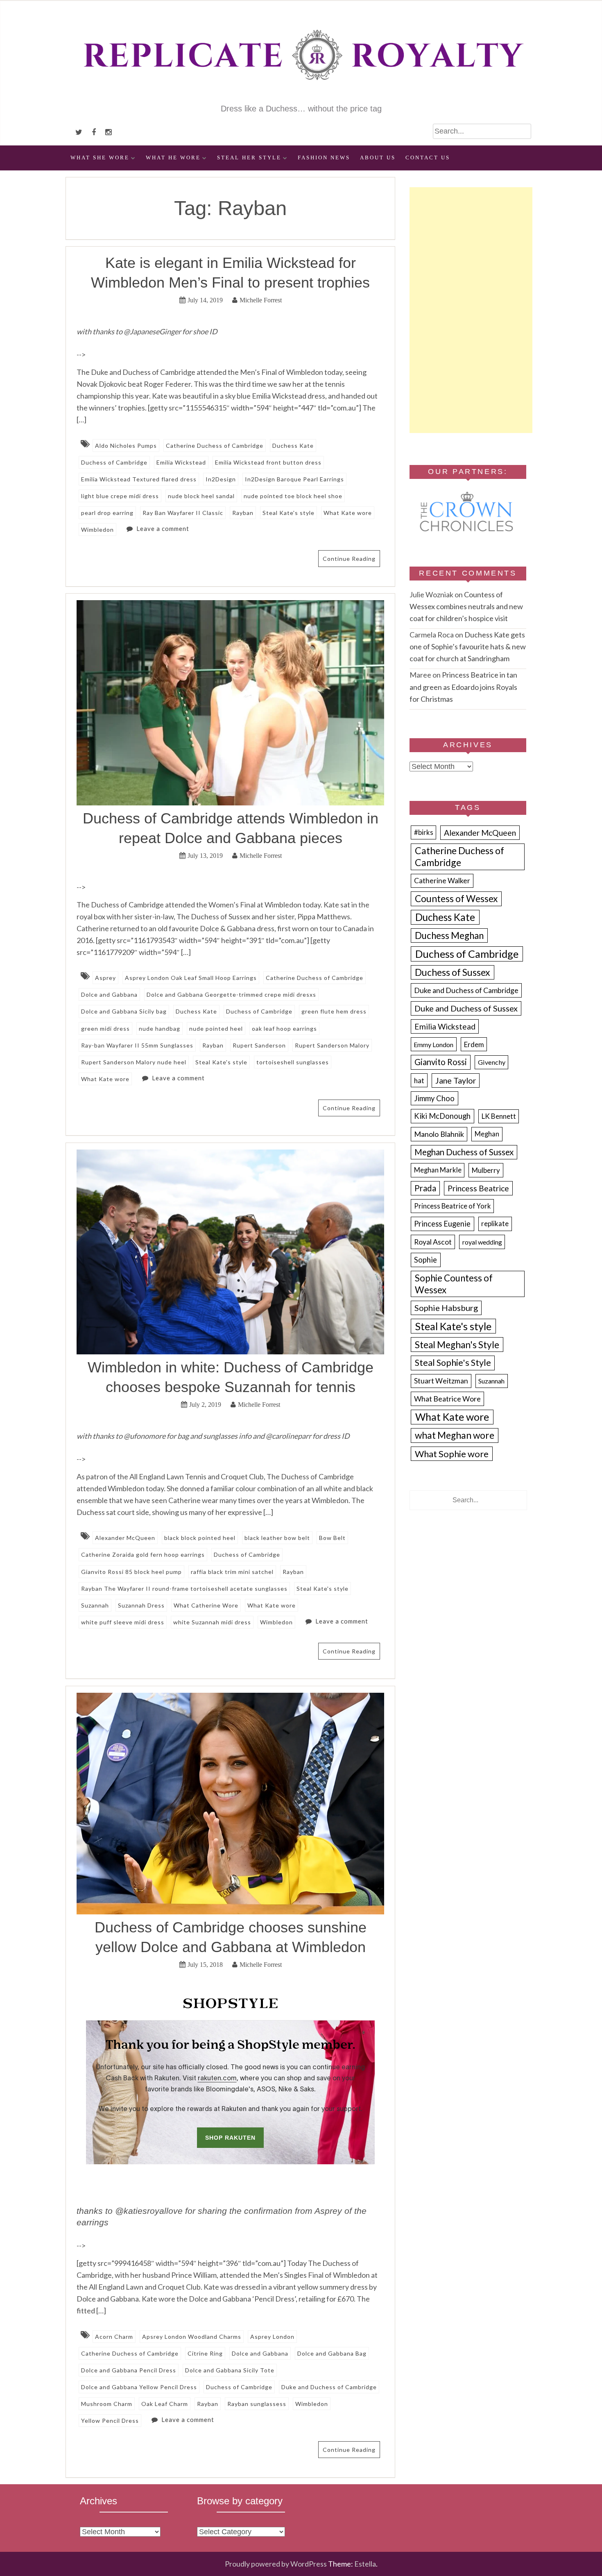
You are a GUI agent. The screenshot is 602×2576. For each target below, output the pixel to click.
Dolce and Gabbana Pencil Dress (129, 2370)
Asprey (105, 978)
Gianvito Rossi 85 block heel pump (131, 1572)
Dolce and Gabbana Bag (332, 2353)
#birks (424, 832)
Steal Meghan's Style (457, 1345)
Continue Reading (349, 559)
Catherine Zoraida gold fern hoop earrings (143, 1554)
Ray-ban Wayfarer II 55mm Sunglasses (137, 1045)
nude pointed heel (216, 1028)
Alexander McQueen (125, 1538)
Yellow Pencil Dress (110, 2421)
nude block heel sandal (201, 496)
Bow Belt (332, 1538)
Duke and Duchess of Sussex (466, 1008)
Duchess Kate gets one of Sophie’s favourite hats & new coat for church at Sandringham (468, 646)
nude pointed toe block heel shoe (293, 496)
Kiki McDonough (442, 1116)
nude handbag (160, 1028)
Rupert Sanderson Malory (332, 1045)
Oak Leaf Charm (165, 2404)
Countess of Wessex (456, 899)
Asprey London (272, 2337)
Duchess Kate (293, 446)
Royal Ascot (433, 1242)
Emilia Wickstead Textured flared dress (139, 479)
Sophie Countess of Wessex (454, 1284)
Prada (425, 1188)
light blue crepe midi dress (120, 496)
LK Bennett (499, 1116)
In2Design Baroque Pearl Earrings (294, 479)
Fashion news (324, 158)
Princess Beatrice (478, 1188)
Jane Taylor (456, 1081)
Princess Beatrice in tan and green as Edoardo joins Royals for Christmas (463, 687)
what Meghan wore (455, 1435)
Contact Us (428, 158)
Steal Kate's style (289, 513)
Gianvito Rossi (441, 1062)
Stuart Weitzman (441, 1381)
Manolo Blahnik (439, 1134)
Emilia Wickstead (181, 462)
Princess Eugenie (442, 1224)
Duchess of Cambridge (114, 462)
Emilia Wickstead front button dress (268, 462)
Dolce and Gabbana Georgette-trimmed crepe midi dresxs (231, 994)
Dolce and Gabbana (109, 994)
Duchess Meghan (449, 935)
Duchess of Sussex (453, 972)
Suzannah (95, 1605)
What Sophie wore (452, 1454)
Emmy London (433, 1044)
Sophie (425, 1260)
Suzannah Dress (141, 1605)
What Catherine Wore (206, 1605)
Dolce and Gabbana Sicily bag (124, 1011)
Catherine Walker (442, 881)
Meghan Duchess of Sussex (464, 1152)
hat (419, 1081)
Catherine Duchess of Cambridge (215, 446)
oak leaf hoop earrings (284, 1028)
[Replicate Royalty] (301, 97)
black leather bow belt (277, 1538)
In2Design (221, 479)
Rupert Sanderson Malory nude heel (134, 1062)
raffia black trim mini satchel (232, 1572)
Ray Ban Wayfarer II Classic (183, 513)
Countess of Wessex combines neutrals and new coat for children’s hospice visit (466, 606)
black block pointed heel (200, 1538)
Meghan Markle (438, 1170)
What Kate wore (348, 513)
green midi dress (105, 1028)
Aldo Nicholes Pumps (126, 446)
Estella (365, 2564)
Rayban (243, 513)
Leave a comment (163, 528)
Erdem (474, 1044)
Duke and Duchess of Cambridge (329, 2387)
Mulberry (486, 1170)
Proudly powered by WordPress (276, 2564)
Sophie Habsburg (446, 1308)
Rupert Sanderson (259, 1045)
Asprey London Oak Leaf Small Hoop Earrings (191, 978)
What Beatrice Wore (447, 1399)
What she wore (100, 158)
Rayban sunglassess (257, 2404)
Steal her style (249, 158)
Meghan (487, 1134)
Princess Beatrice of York (453, 1206)
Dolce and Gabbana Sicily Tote (230, 2370)
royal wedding (482, 1242)
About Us (378, 158)
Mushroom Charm (107, 2404)
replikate (495, 1224)
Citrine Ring (205, 2353)
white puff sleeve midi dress (123, 1622)
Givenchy (492, 1062)
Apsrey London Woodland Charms (192, 2337)
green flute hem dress (334, 1011)
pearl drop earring (107, 513)
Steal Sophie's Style (453, 1363)
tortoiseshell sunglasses (293, 1062)
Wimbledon (97, 529)
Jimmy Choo (434, 1098)
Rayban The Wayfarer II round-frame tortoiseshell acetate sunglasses (184, 1588)
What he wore (173, 158)
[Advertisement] (471, 310)
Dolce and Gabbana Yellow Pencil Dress (139, 2387)
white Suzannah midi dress (212, 1622)
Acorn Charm (114, 2337)
